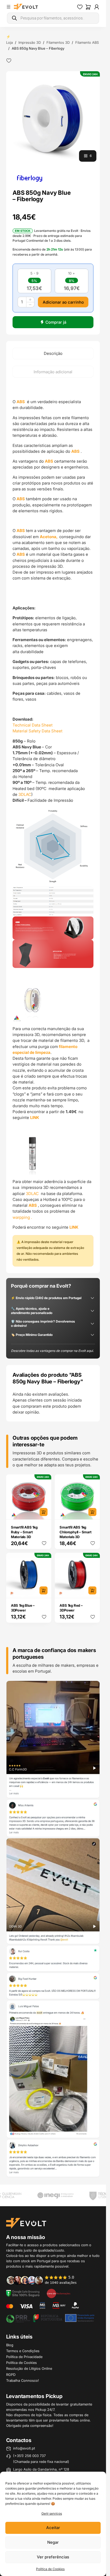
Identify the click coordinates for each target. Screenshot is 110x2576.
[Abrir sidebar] (9, 7)
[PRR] (50, 2318)
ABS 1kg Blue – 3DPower (23, 1608)
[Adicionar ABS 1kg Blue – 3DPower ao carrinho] (44, 1590)
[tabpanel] (53, 825)
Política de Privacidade (24, 2357)
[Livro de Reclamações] (58, 2293)
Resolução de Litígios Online (29, 2368)
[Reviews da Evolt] (45, 2280)
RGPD (11, 2375)
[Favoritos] (80, 7)
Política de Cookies (50, 2569)
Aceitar (53, 2528)
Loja (9, 42)
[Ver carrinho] (88, 7)
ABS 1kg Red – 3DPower (71, 1608)
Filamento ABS (87, 42)
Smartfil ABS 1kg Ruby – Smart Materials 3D (24, 1532)
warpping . (22, 1217)
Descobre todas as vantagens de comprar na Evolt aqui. (52, 1351)
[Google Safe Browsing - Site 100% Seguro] (23, 2293)
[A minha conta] (97, 7)
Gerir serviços (52, 2513)
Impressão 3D (30, 42)
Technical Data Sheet (33, 725)
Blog (10, 2345)
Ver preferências (53, 2557)
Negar (53, 2542)
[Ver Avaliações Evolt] (53, 1929)
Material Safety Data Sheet (38, 731)
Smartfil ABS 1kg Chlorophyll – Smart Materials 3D (75, 1532)
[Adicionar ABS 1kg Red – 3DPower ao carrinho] (92, 1590)
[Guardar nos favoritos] (9, 61)
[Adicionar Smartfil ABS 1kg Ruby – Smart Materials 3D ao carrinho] (44, 1512)
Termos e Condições (23, 2351)
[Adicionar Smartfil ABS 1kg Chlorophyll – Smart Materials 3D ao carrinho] (92, 1512)
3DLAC (25, 794)
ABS (21, 402)
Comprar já (56, 322)
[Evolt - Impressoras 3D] (26, 7)
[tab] (53, 354)
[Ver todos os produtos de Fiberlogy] (30, 178)
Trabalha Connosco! (23, 2380)
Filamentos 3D (58, 42)
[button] (53, 118)
